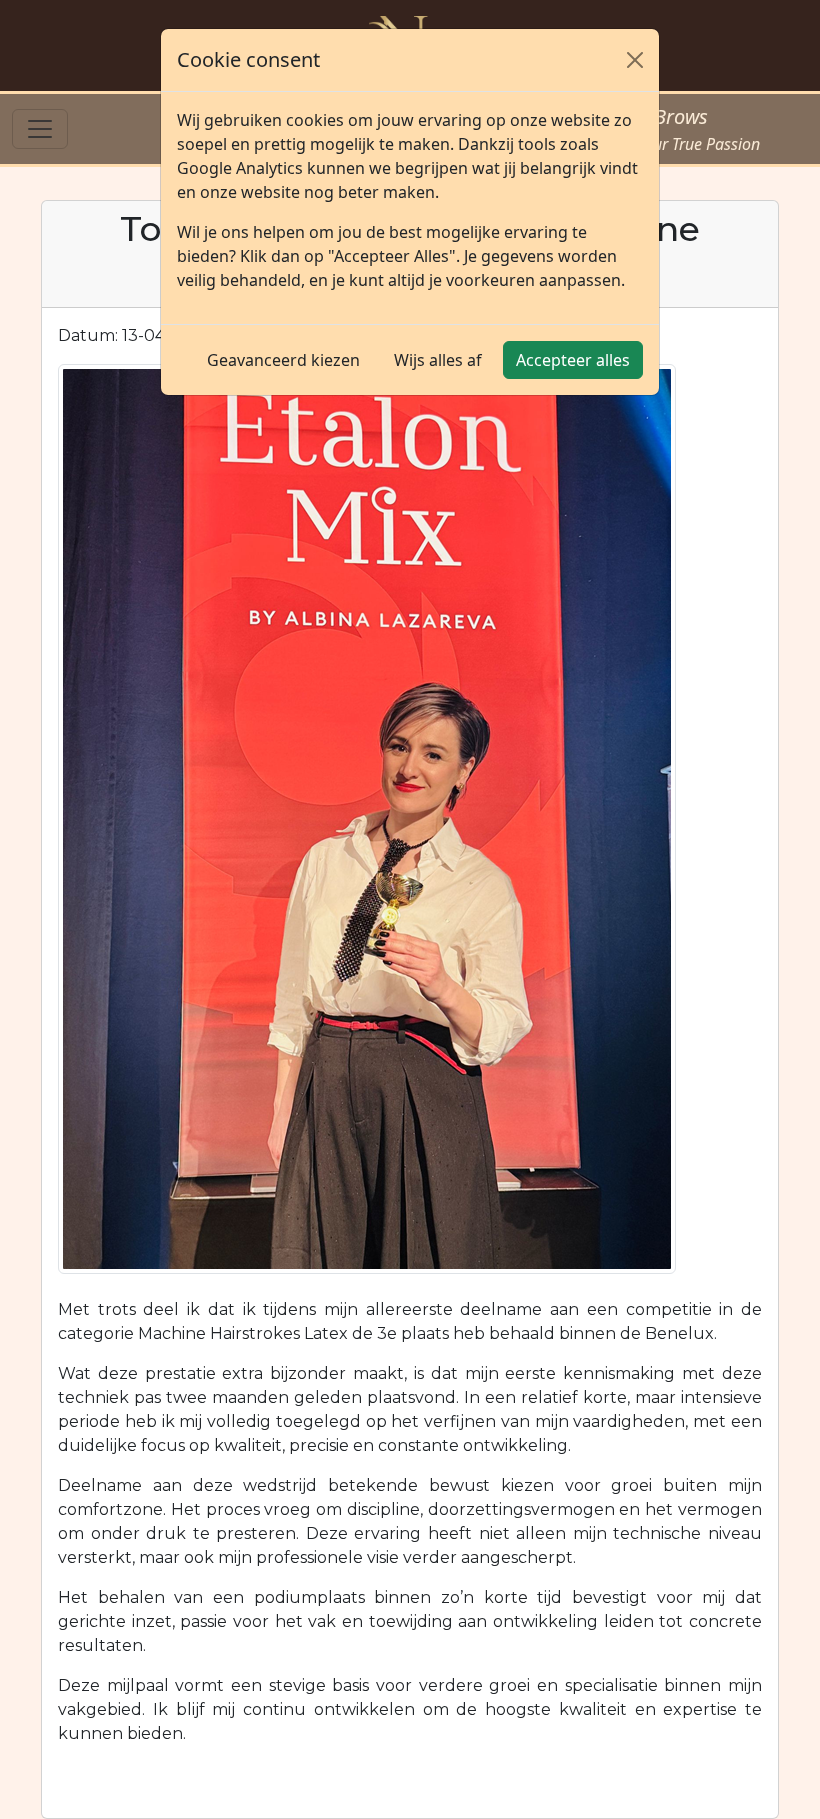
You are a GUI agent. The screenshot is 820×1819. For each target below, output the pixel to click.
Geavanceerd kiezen (283, 360)
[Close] (635, 60)
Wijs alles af (438, 360)
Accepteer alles (573, 360)
